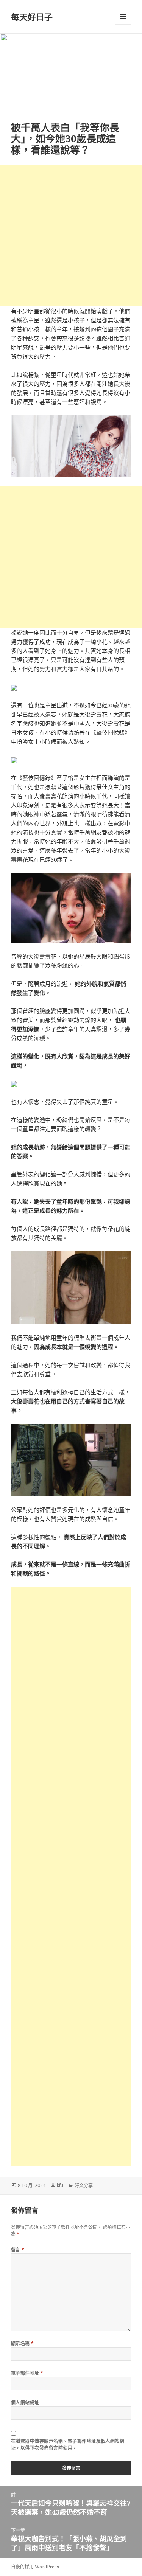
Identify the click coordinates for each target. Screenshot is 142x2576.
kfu (60, 2185)
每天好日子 (32, 17)
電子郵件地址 (27, 2373)
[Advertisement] (71, 235)
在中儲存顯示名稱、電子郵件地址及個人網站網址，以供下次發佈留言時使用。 (68, 2445)
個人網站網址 (25, 2403)
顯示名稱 (23, 2344)
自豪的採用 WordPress (35, 2567)
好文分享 (84, 2185)
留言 (18, 2250)
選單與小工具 (123, 17)
